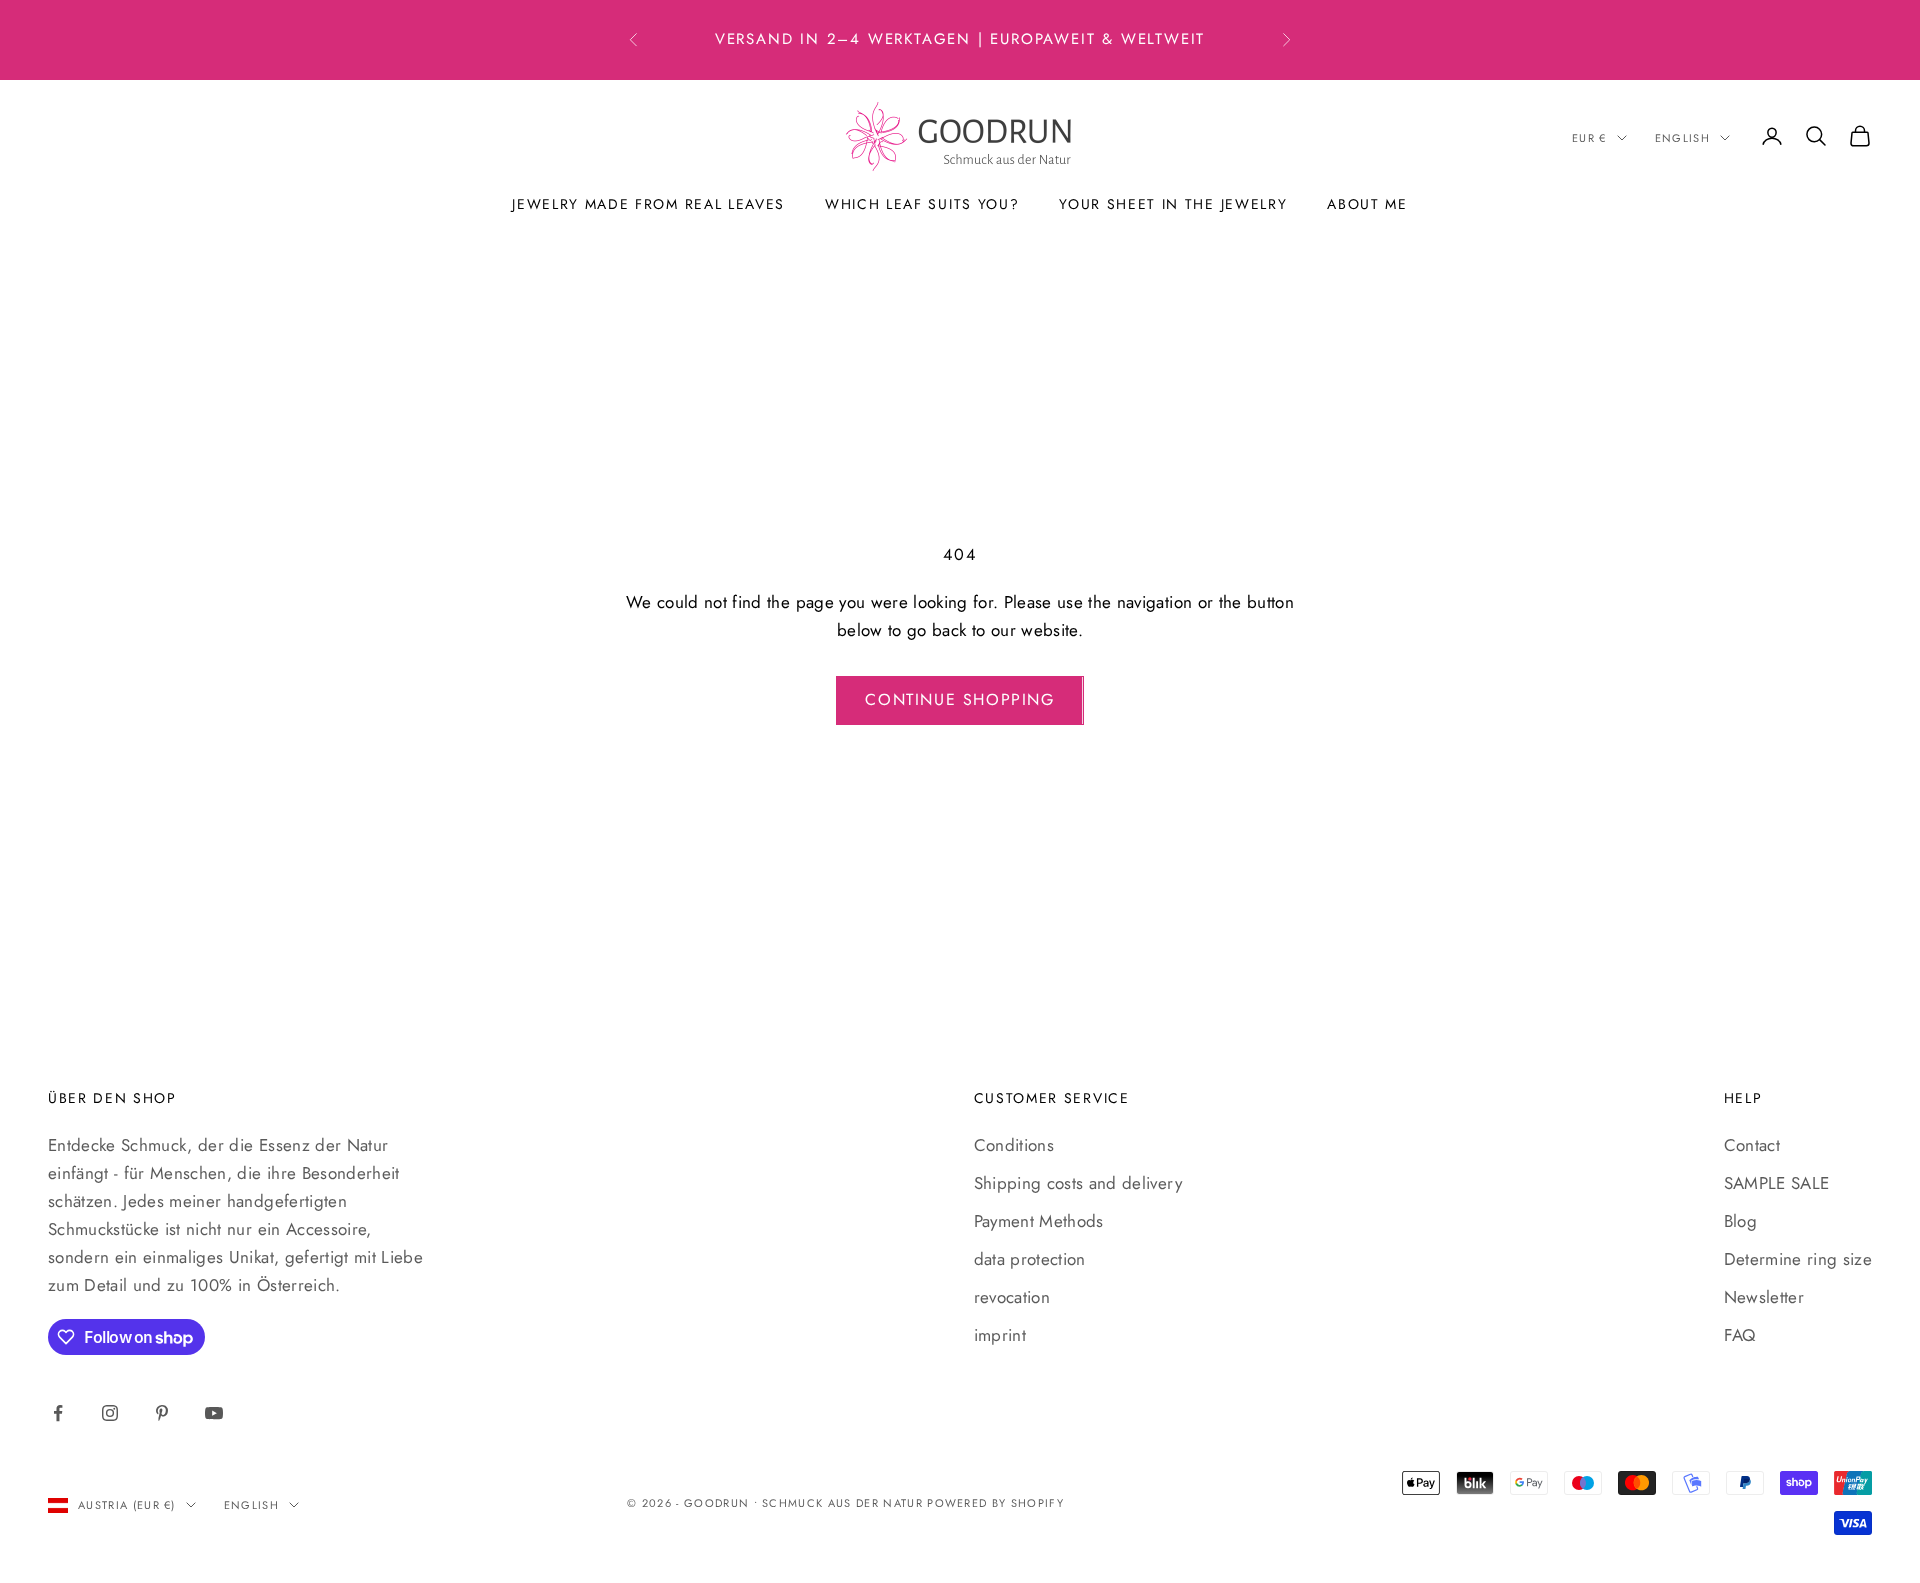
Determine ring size (1798, 1259)
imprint (1000, 1335)
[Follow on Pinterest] (162, 1413)
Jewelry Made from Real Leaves (648, 204)
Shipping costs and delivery (1078, 1183)
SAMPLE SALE (1777, 1183)
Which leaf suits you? (922, 204)
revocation (1012, 1297)
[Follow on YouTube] (214, 1413)
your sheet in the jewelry (1173, 204)
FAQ (1740, 1335)
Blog (1740, 1221)
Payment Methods (1039, 1221)
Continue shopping (959, 699)
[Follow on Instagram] (110, 1413)
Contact (1752, 1145)
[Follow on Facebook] (58, 1413)
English (1682, 138)
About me (1367, 204)
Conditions (1014, 1145)
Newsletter (1764, 1297)
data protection (1030, 1259)
